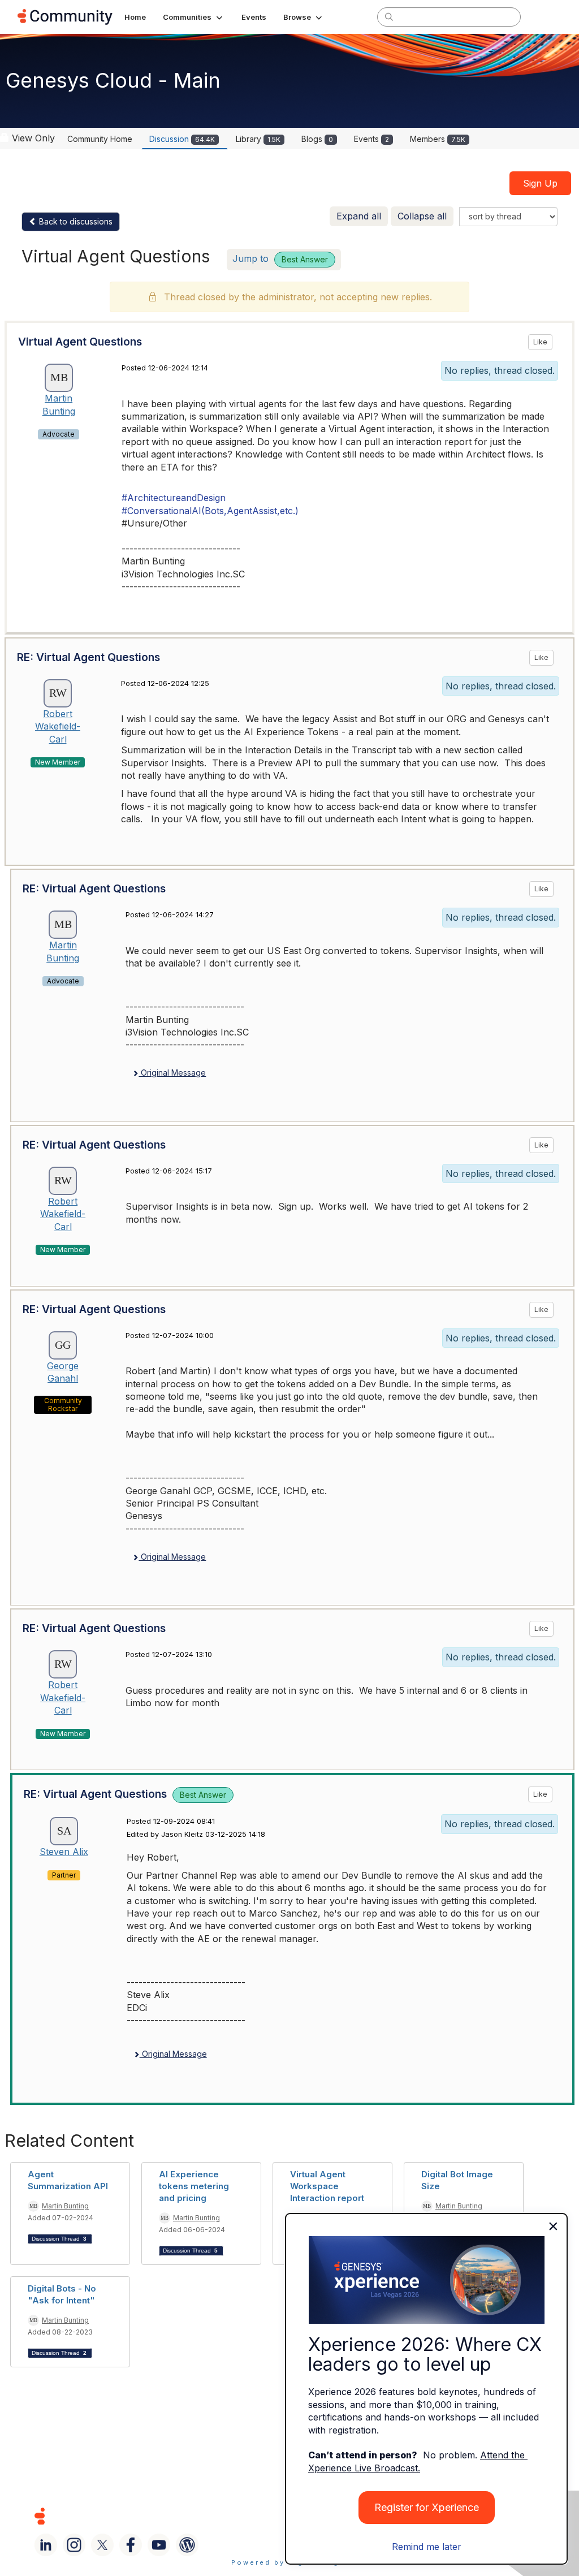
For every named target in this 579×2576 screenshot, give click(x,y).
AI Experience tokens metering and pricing (194, 2186)
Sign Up (540, 183)
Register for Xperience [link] (427, 2507)
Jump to (280, 258)
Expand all (359, 216)
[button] (194, 17)
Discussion (182, 139)
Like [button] (540, 342)
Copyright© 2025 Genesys (117, 2516)
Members (438, 139)
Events (371, 139)
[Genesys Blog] (187, 2545)
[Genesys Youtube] (159, 2545)
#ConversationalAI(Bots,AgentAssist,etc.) (210, 511)
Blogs (317, 139)
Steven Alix (64, 1852)
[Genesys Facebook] (131, 2545)
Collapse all (422, 216)
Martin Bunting (65, 2206)
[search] (389, 16)
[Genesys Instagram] (74, 2545)
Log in (547, 17)
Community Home (100, 139)
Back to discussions (75, 221)
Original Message (172, 1073)
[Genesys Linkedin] (46, 2545)
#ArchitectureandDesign (174, 498)
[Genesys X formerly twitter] (102, 2545)
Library (258, 139)
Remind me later (427, 2547)
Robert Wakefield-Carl (58, 726)
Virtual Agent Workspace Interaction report (327, 2186)
